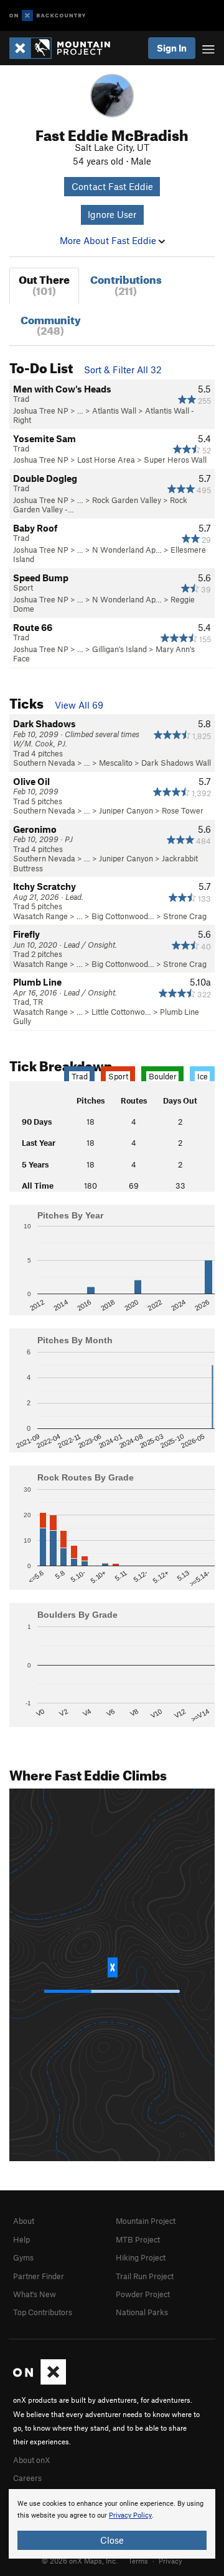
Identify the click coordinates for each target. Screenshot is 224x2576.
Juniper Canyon (126, 810)
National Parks (142, 2312)
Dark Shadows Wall (176, 763)
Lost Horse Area (106, 460)
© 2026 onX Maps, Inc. (80, 2560)
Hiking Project (141, 2257)
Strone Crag (185, 916)
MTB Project (138, 2239)
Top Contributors (43, 2312)
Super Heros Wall (175, 460)
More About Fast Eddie (109, 240)
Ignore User (112, 214)
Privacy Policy (130, 2515)
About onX (32, 2460)
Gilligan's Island (119, 649)
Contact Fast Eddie (112, 186)
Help (21, 2239)
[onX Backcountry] (48, 16)
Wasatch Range (40, 916)
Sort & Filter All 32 (123, 370)
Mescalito (116, 763)
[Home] (66, 48)
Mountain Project (146, 2221)
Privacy (170, 2560)
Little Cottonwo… (121, 1012)
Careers (27, 2478)
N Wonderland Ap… (127, 550)
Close (112, 2540)
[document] (112, 2524)
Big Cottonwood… (123, 916)
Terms (138, 2560)
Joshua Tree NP (41, 410)
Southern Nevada (44, 763)
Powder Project (143, 2294)
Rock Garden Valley (127, 500)
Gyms (23, 2257)
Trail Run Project (145, 2276)
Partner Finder (39, 2276)
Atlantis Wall (114, 410)
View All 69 (79, 705)
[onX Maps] (40, 2382)
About (24, 2221)
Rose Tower (183, 810)
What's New (35, 2294)
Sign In (172, 48)
